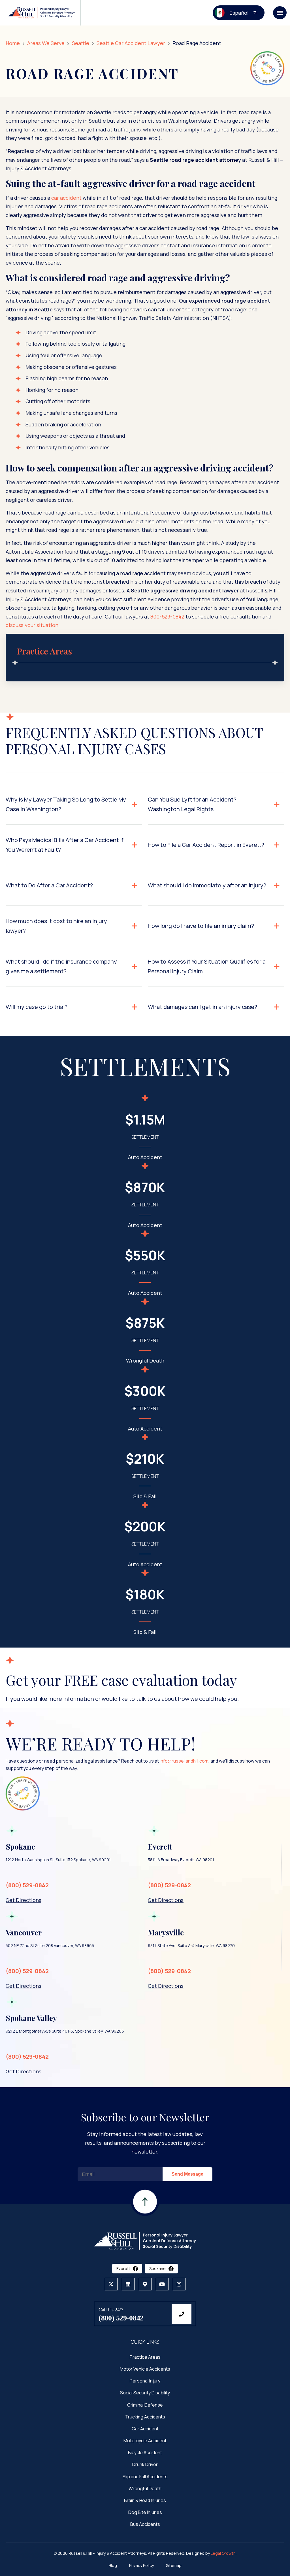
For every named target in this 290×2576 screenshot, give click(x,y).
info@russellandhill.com (184, 1761)
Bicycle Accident (145, 2452)
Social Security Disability (145, 2393)
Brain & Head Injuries (145, 2500)
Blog (113, 2565)
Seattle (81, 43)
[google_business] (145, 2284)
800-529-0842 (167, 617)
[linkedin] (128, 2284)
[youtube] (162, 2284)
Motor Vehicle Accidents (145, 2369)
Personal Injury (145, 2381)
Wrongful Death (145, 2488)
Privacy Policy (141, 2565)
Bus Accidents (145, 2524)
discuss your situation (32, 625)
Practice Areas (145, 2357)
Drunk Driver (145, 2464)
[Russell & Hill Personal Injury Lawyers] (145, 2240)
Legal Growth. (224, 2553)
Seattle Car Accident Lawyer (131, 43)
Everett (123, 2268)
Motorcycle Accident (145, 2441)
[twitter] (111, 2284)
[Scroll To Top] (145, 2214)
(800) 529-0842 (27, 1885)
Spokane (157, 2268)
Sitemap (174, 2565)
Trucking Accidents (145, 2416)
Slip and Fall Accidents (145, 2476)
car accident (66, 198)
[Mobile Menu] (280, 13)
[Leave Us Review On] (267, 68)
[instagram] (179, 2284)
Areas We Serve (46, 43)
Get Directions (24, 1900)
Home (13, 43)
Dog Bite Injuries (145, 2512)
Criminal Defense (145, 2405)
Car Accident (145, 2428)
